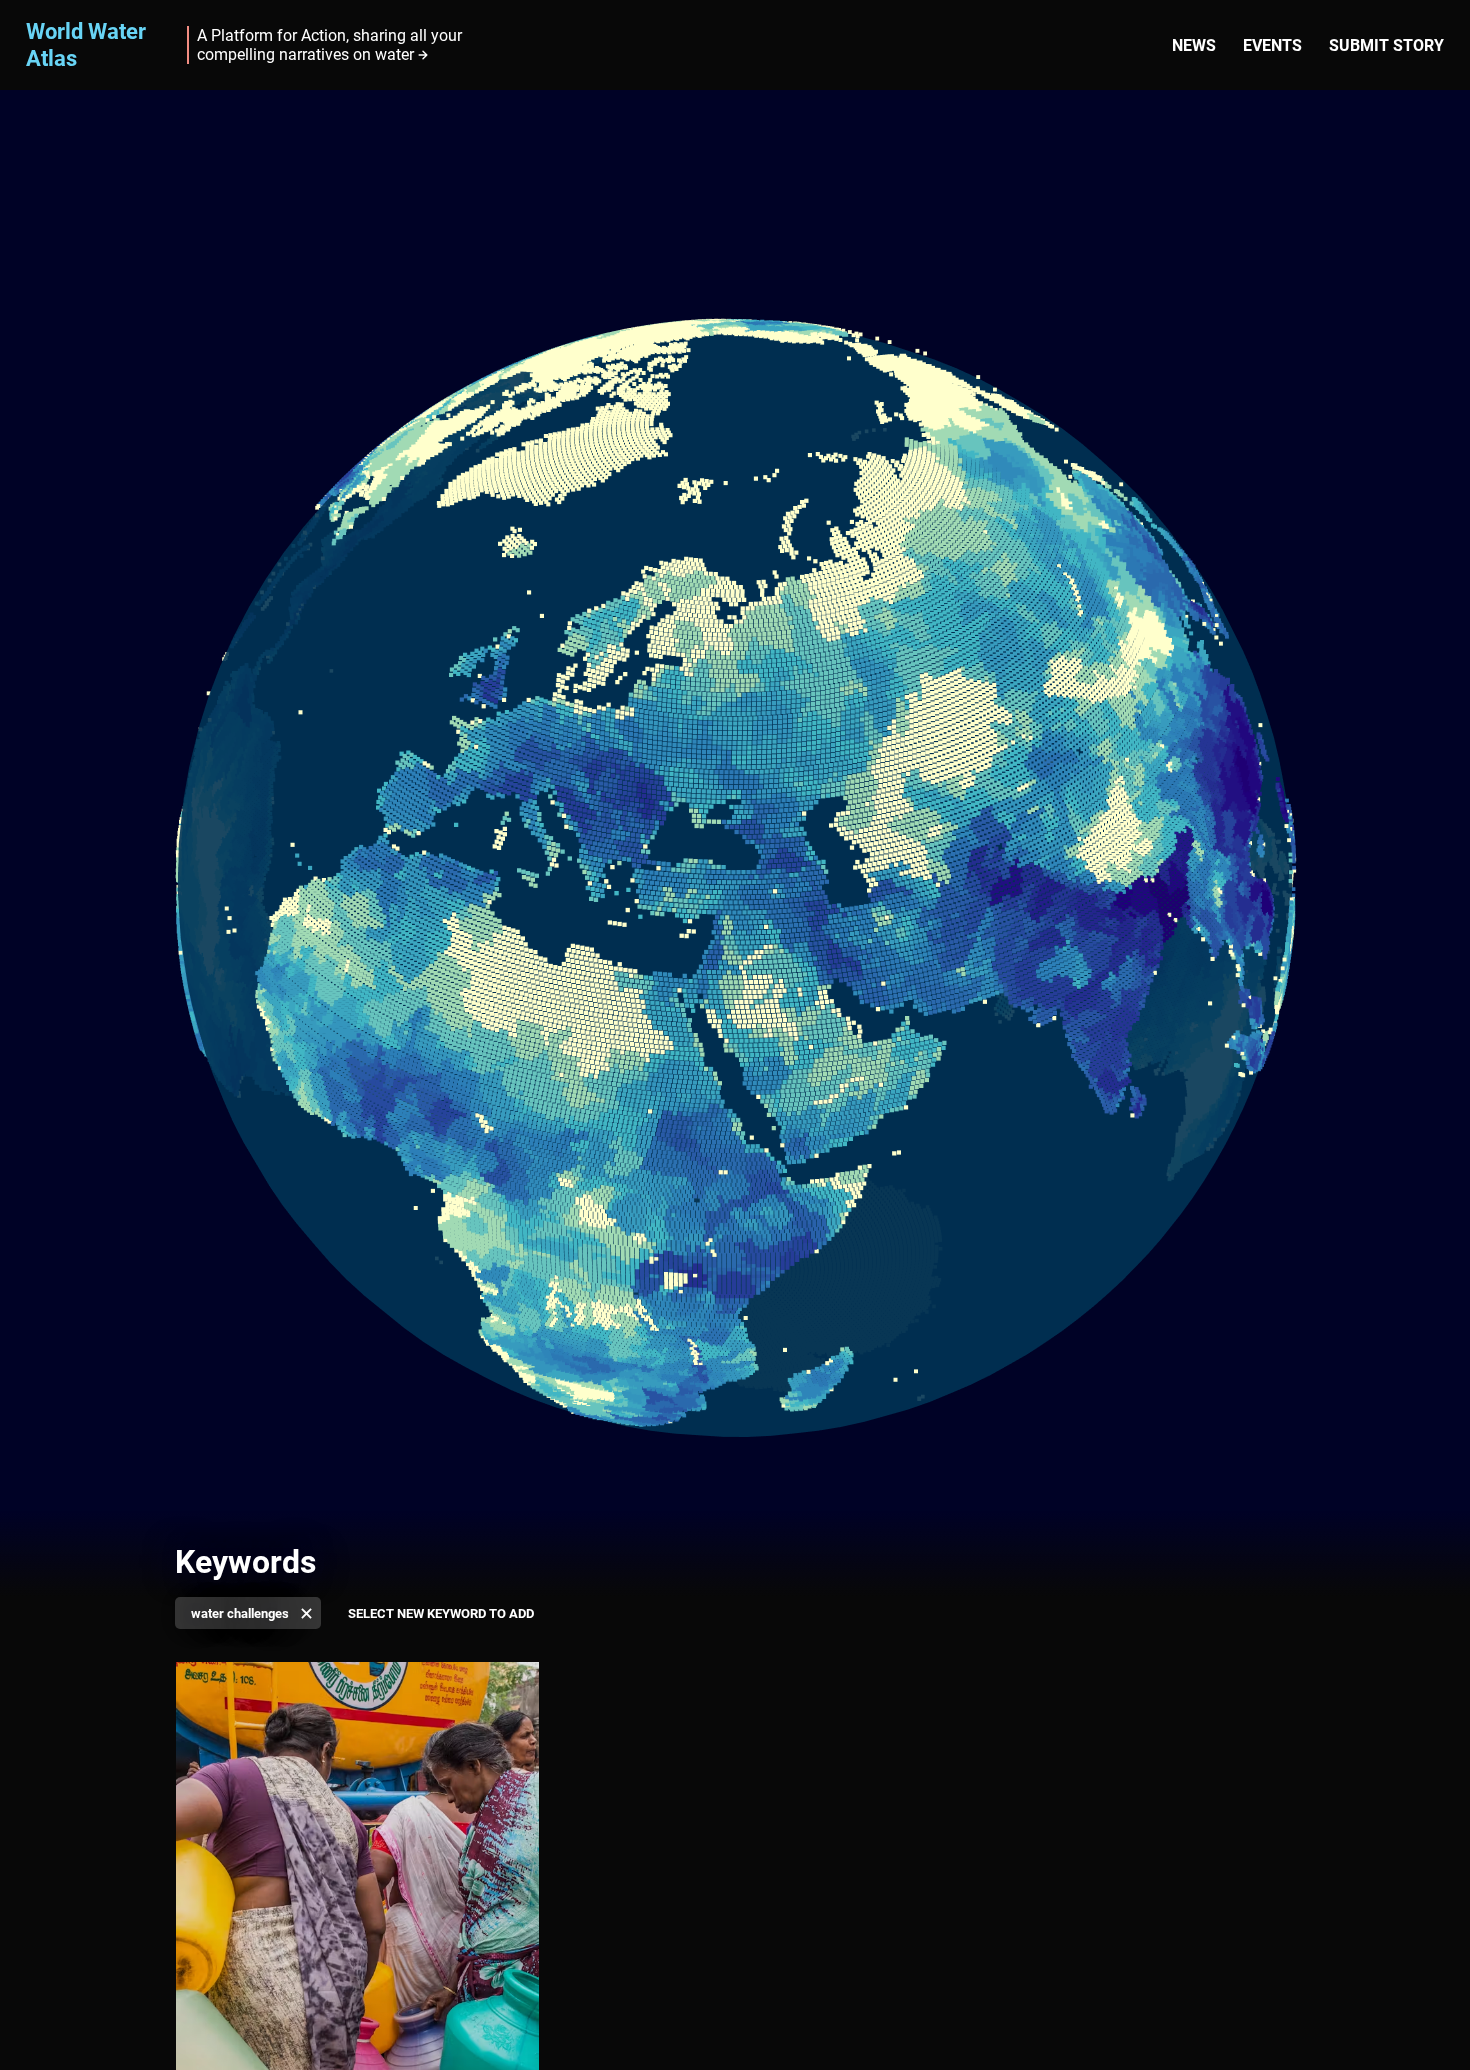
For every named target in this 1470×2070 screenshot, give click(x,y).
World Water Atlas (86, 44)
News (1194, 45)
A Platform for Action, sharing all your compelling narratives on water (329, 45)
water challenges (240, 1613)
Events (1272, 45)
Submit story (1386, 45)
